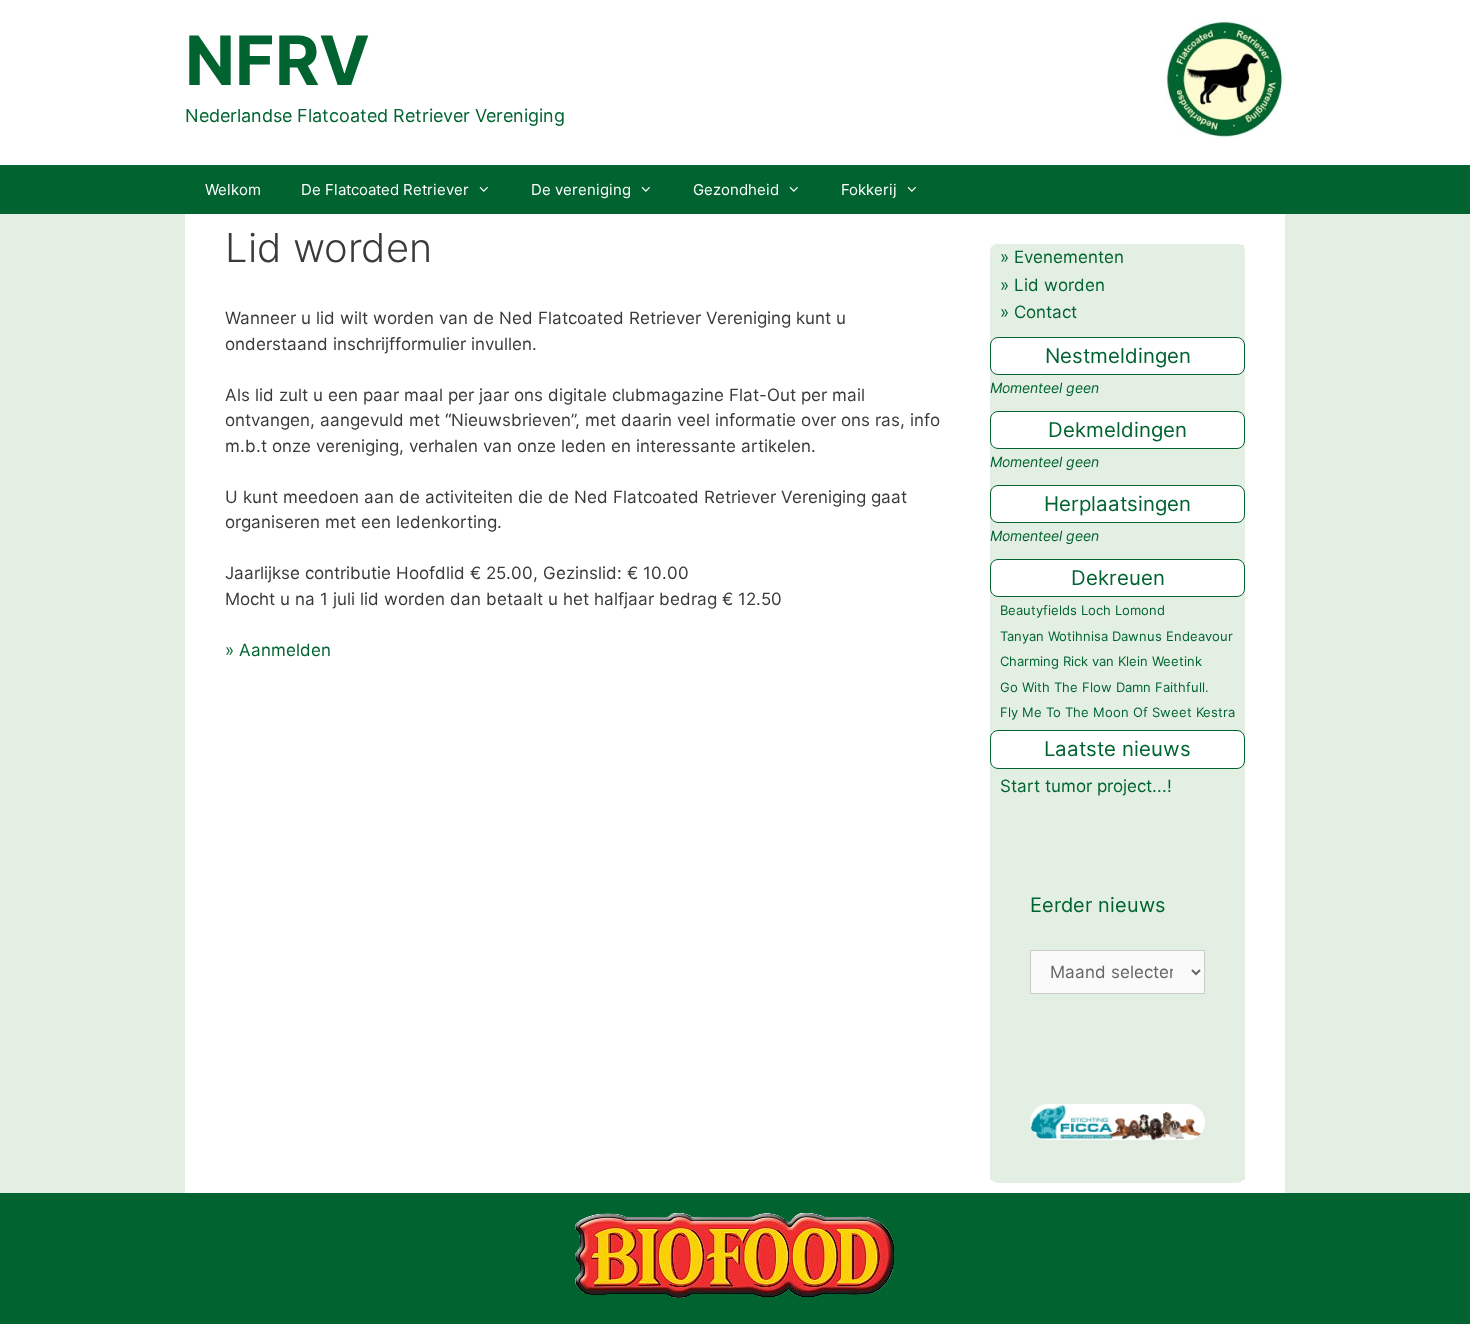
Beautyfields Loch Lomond (1082, 610)
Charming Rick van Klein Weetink (1101, 661)
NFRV (277, 60)
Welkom (233, 189)
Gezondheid (736, 189)
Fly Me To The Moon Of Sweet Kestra (1117, 712)
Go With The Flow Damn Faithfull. (1104, 687)
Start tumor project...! (1086, 786)
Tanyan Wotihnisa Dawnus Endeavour (1116, 636)
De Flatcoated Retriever (385, 189)
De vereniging (581, 189)
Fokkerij (869, 189)
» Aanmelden (278, 650)
